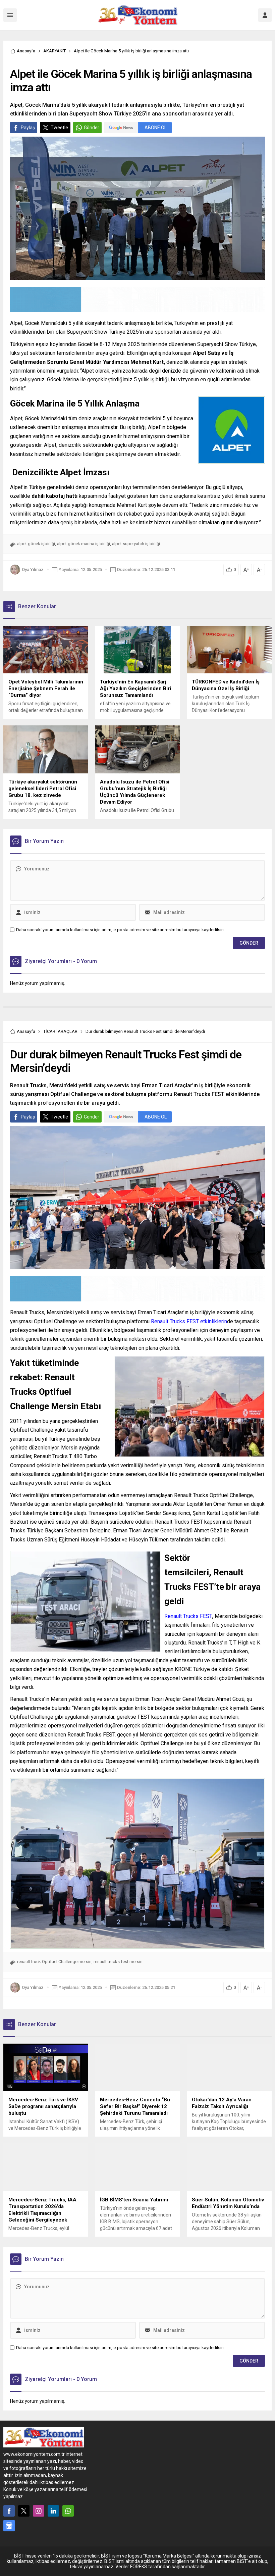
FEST (188, 1616)
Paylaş (28, 128)
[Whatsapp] (68, 2511)
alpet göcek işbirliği (36, 544)
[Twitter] (24, 2511)
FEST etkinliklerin (189, 1321)
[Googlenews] (9, 2526)
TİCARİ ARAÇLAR (60, 1031)
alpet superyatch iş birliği (136, 544)
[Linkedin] (53, 2511)
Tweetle (59, 128)
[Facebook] (9, 2511)
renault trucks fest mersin (118, 1962)
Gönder (92, 128)
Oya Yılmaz (33, 569)
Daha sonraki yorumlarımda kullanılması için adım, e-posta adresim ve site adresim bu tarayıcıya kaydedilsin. (120, 930)
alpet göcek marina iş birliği (84, 544)
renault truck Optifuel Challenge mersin (54, 1962)
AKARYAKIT (54, 51)
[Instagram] (39, 2511)
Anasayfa (26, 51)
